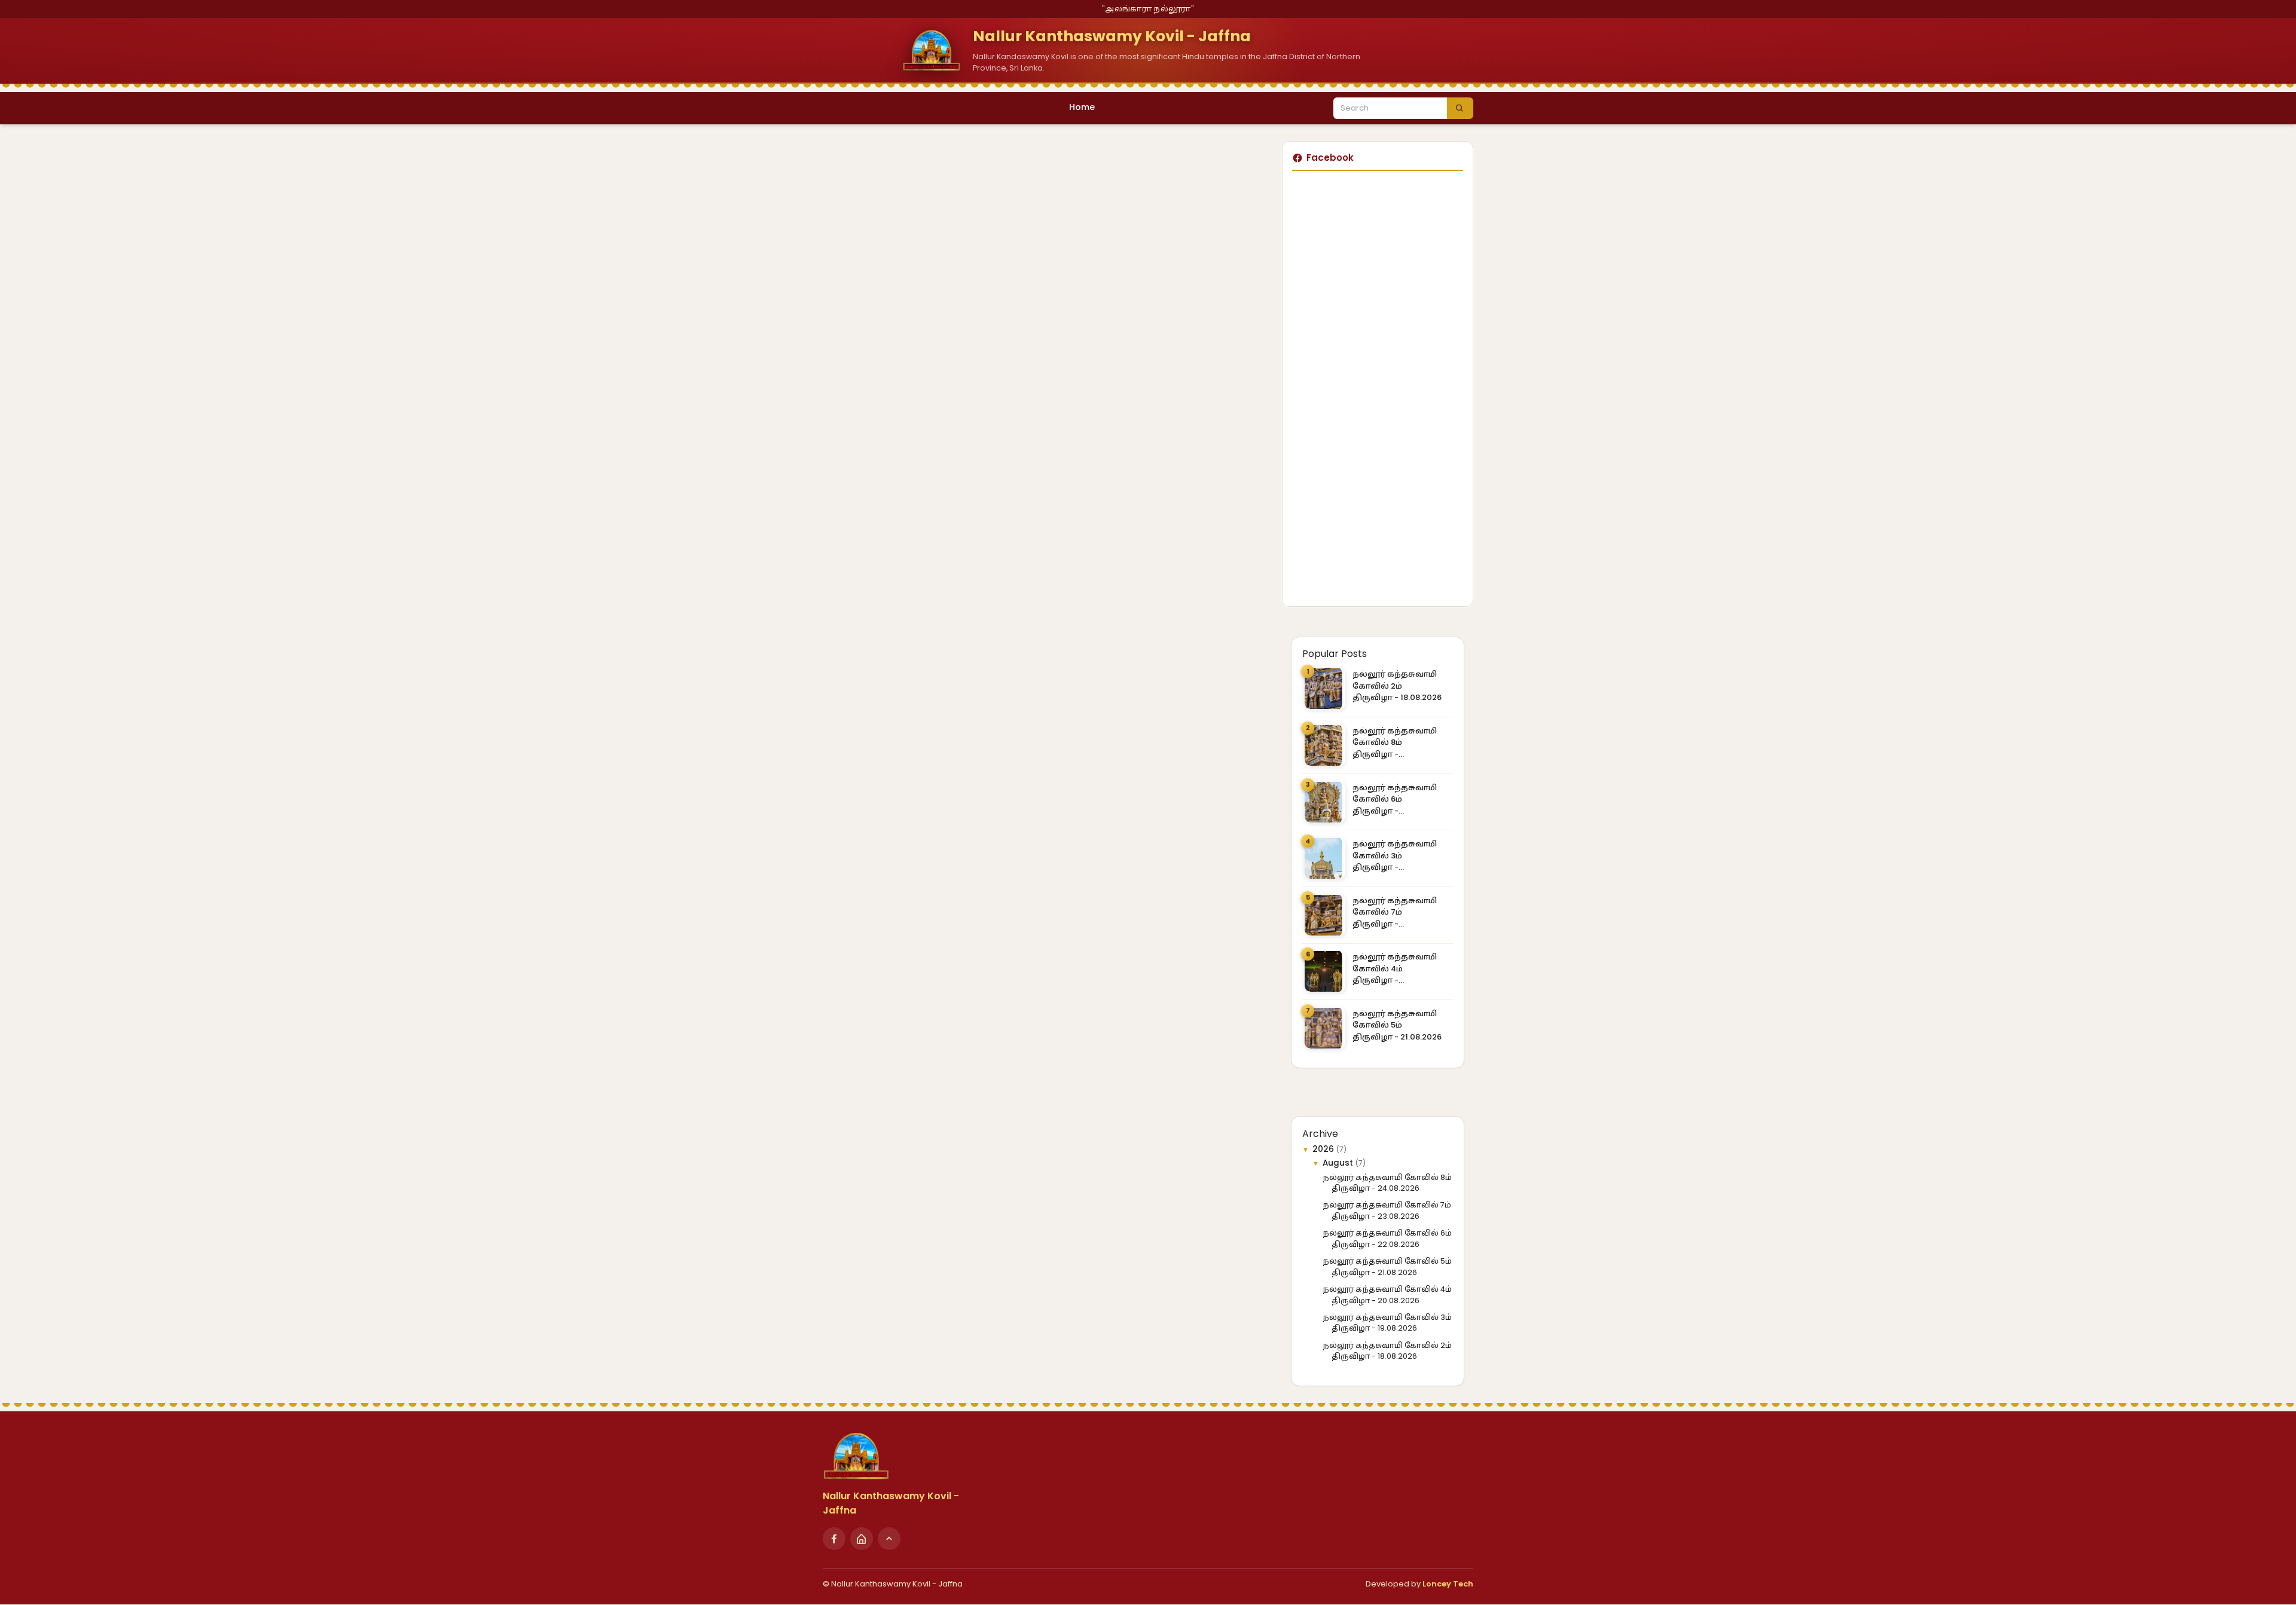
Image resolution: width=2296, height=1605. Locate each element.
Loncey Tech (1448, 1584)
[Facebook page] (834, 1539)
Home (1082, 107)
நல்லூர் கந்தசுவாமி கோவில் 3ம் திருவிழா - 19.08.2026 (1395, 856)
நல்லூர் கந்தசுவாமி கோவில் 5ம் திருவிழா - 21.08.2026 (1397, 1025)
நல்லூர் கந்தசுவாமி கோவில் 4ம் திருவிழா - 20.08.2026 (1395, 969)
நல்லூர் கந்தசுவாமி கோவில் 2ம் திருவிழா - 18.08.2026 (1397, 686)
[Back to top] (889, 1539)
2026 (1324, 1149)
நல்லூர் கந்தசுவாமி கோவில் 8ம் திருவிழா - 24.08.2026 (1395, 743)
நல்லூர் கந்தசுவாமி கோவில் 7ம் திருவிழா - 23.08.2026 (1395, 912)
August (1339, 1163)
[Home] (862, 1539)
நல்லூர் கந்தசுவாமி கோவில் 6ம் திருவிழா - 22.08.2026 (1395, 800)
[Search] (1460, 108)
